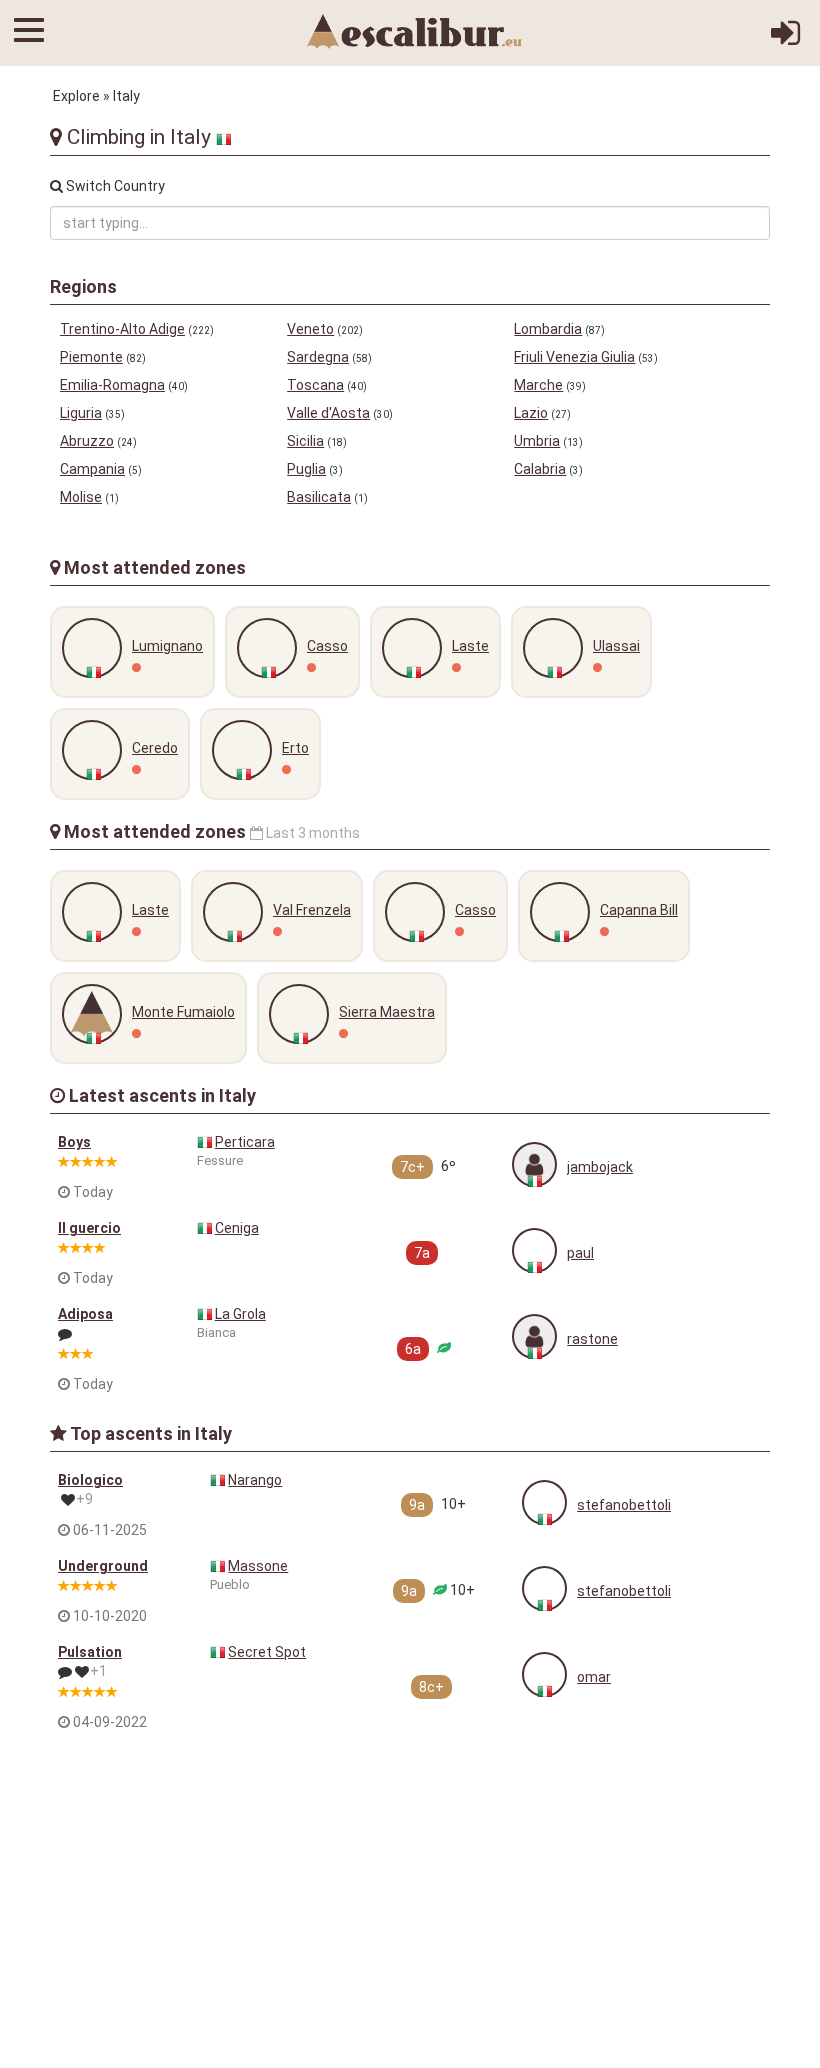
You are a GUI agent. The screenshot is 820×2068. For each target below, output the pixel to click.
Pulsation (90, 1652)
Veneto (310, 329)
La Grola (240, 1314)
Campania (92, 469)
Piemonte (91, 357)
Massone (258, 1566)
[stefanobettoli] (544, 1502)
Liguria (81, 413)
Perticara (245, 1142)
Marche (538, 385)
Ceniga (237, 1228)
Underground (103, 1566)
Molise (81, 497)
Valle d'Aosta (328, 413)
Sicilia (305, 441)
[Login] (785, 40)
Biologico (90, 1480)
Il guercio (89, 1228)
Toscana (315, 385)
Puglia (306, 469)
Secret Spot (267, 1652)
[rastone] (534, 1336)
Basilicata (319, 497)
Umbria (537, 441)
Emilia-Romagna (112, 385)
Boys (74, 1142)
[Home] (415, 30)
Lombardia (548, 329)
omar (594, 1677)
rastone (592, 1339)
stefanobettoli (624, 1505)
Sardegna (318, 357)
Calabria (540, 469)
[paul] (534, 1250)
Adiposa (85, 1314)
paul (580, 1253)
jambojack (600, 1167)
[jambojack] (534, 1164)
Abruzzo (87, 441)
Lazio (531, 413)
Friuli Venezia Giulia (574, 357)
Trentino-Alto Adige (122, 329)
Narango (255, 1480)
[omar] (544, 1674)
